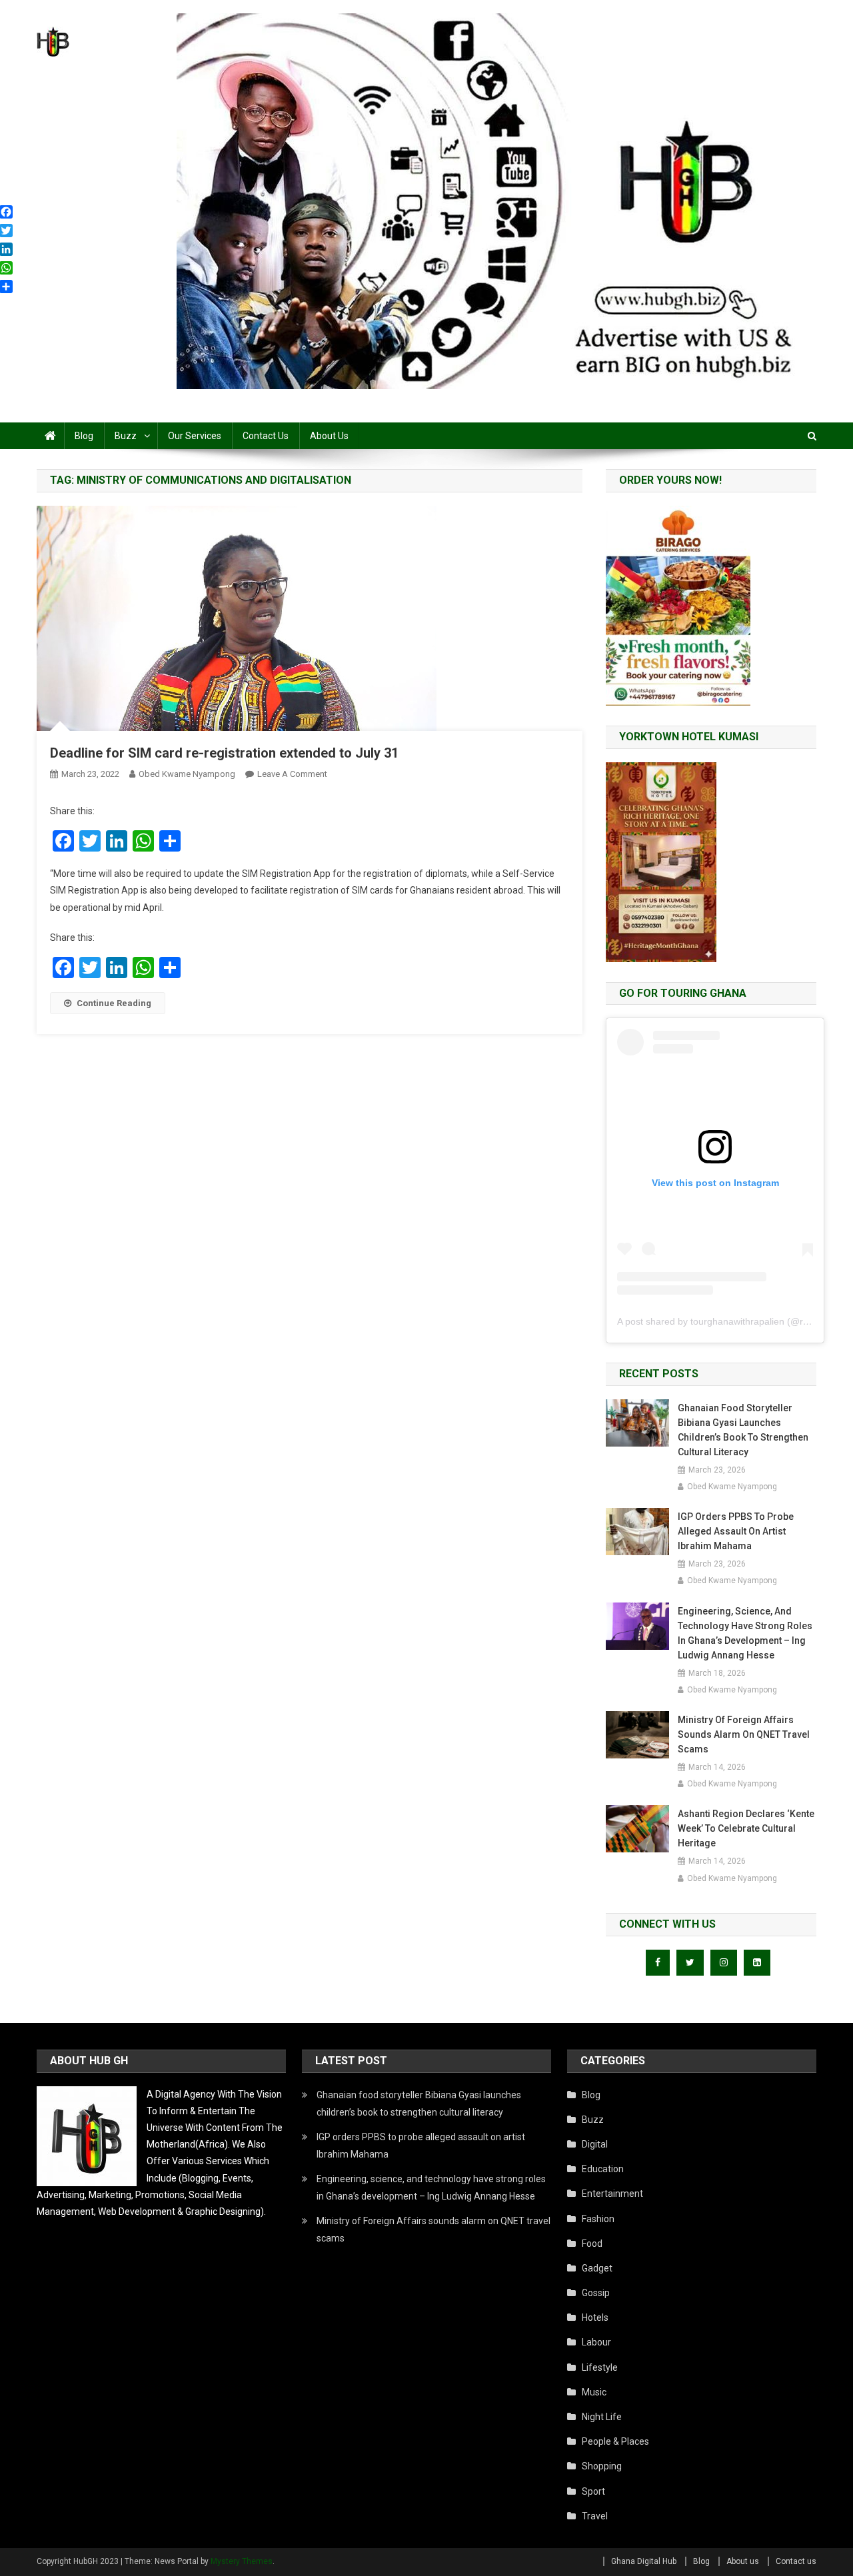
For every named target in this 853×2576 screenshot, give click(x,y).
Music (594, 2392)
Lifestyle (600, 2367)
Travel (595, 2516)
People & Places (615, 2441)
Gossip (596, 2293)
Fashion (598, 2219)
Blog (84, 436)
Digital (595, 2144)
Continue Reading (114, 1003)
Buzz (126, 436)
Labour (596, 2342)
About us (329, 436)
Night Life (602, 2417)
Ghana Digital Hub (644, 2561)
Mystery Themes (242, 2561)
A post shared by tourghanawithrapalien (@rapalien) (727, 1321)
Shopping (602, 2466)
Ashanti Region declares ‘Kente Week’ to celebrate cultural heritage (746, 1828)
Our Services (195, 436)
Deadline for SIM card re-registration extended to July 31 (224, 753)
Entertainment (612, 2194)
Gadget (597, 2268)
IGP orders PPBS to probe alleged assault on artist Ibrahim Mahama (736, 1531)
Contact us (266, 436)
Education (603, 2169)
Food (592, 2244)
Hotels (595, 2317)
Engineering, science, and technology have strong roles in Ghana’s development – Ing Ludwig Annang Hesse (745, 1633)
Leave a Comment (292, 774)
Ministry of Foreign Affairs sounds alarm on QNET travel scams (744, 1734)
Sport (593, 2491)
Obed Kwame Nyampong (187, 774)
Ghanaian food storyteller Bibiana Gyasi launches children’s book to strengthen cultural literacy (743, 1430)
